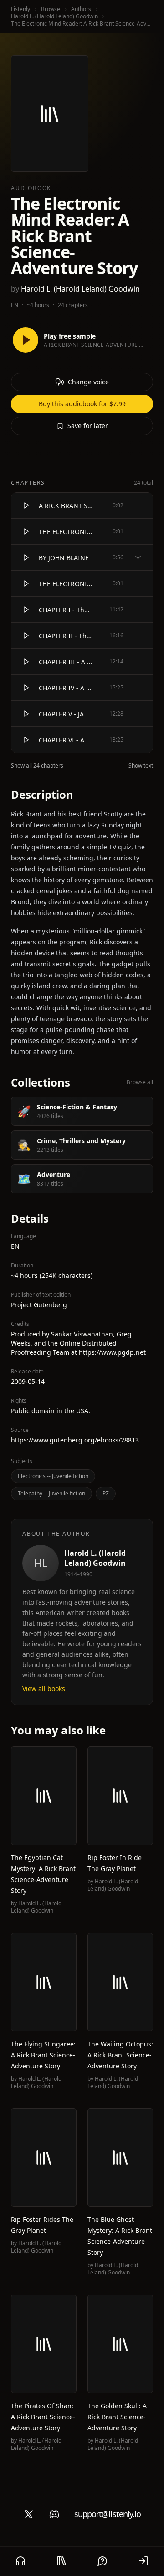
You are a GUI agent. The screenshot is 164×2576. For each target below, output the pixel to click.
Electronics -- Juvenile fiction (53, 1476)
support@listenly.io (108, 2514)
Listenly (20, 9)
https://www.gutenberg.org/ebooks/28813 (75, 1440)
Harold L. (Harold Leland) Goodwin (54, 16)
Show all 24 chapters (37, 766)
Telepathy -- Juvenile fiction (51, 1493)
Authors (81, 9)
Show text (141, 766)
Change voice (88, 382)
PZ (106, 1493)
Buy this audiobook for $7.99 (82, 404)
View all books (44, 1688)
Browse (51, 9)
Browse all (140, 1082)
